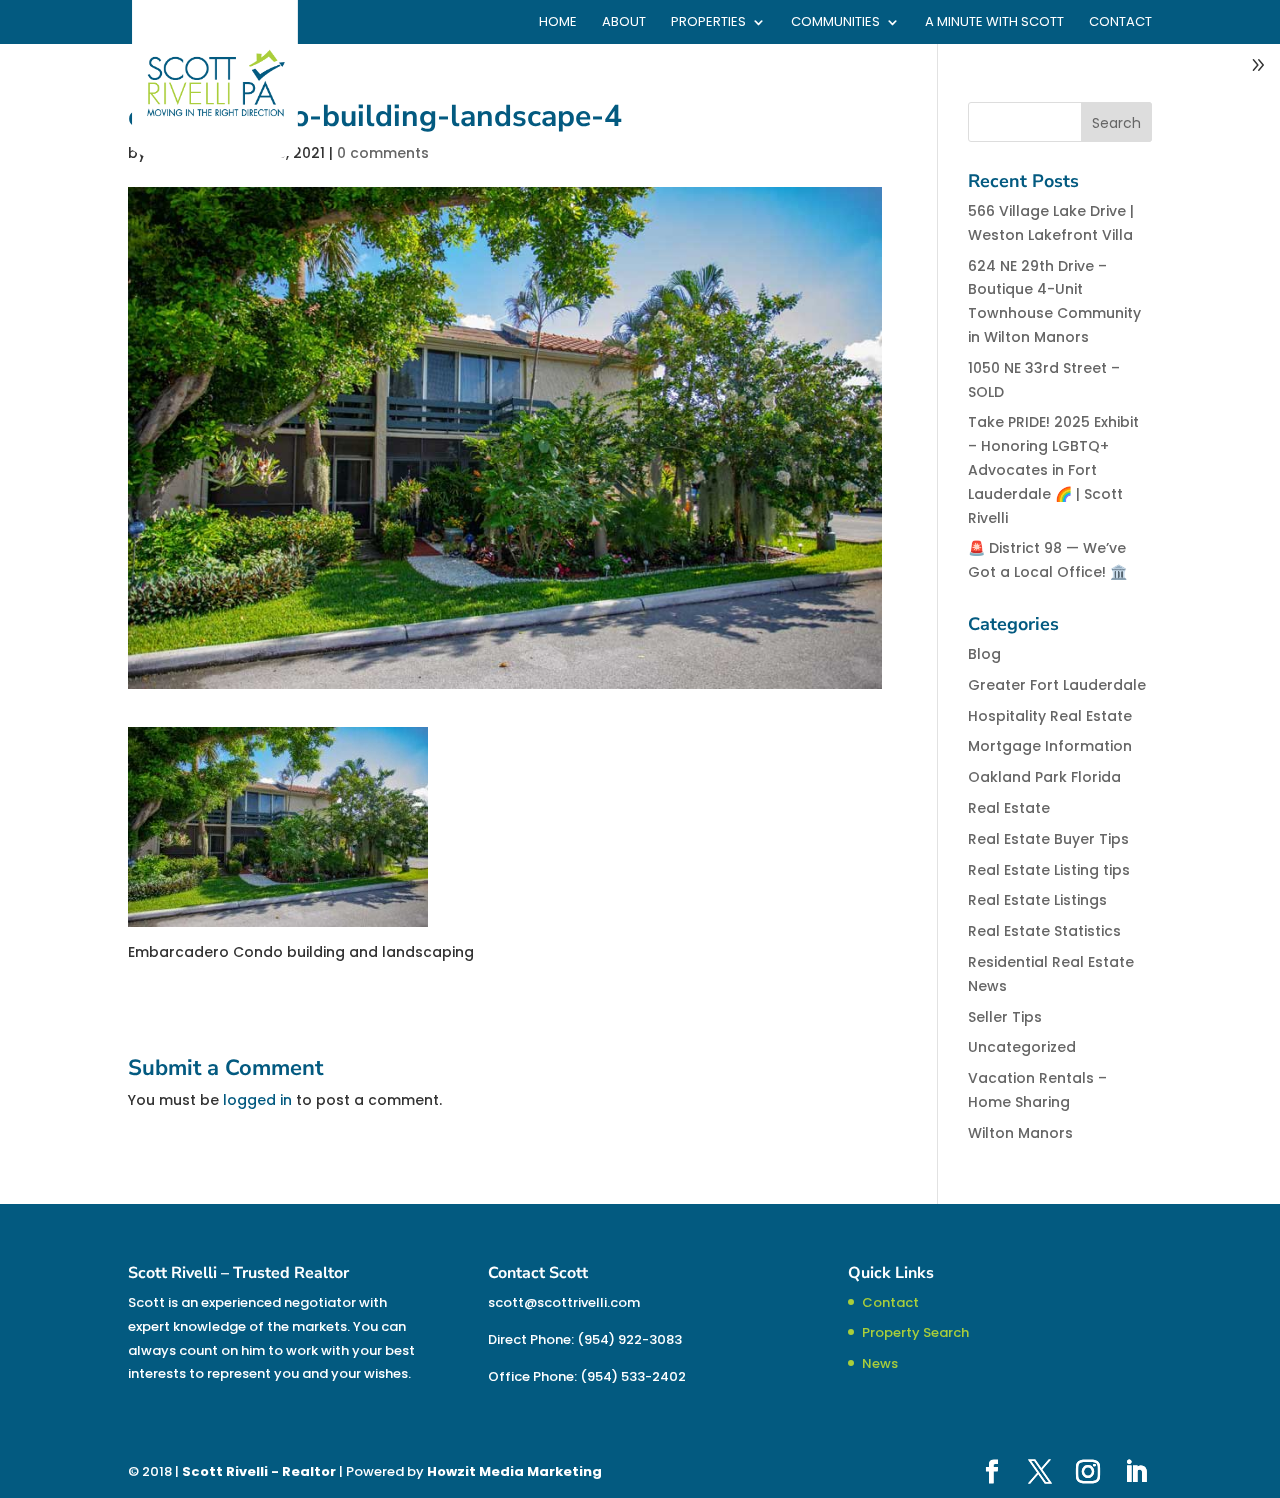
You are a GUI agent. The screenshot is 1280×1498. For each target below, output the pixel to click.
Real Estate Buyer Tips (1048, 839)
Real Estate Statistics (1044, 931)
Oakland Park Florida (1044, 777)
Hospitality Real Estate (1050, 716)
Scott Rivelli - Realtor (259, 1471)
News (880, 1363)
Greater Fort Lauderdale (1057, 685)
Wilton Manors (1020, 1133)
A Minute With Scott (994, 23)
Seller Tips (1005, 1017)
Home (558, 23)
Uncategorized (1022, 1047)
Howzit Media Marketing (514, 1471)
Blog (984, 654)
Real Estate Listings (1037, 900)
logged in (257, 1100)
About (624, 23)
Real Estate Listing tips (1049, 870)
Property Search (915, 1332)
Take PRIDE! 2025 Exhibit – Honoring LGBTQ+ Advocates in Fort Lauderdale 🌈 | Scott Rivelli (1053, 469)
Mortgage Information (1050, 746)
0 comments (383, 153)
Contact (1120, 23)
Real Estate (1009, 808)
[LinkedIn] (1136, 1473)
